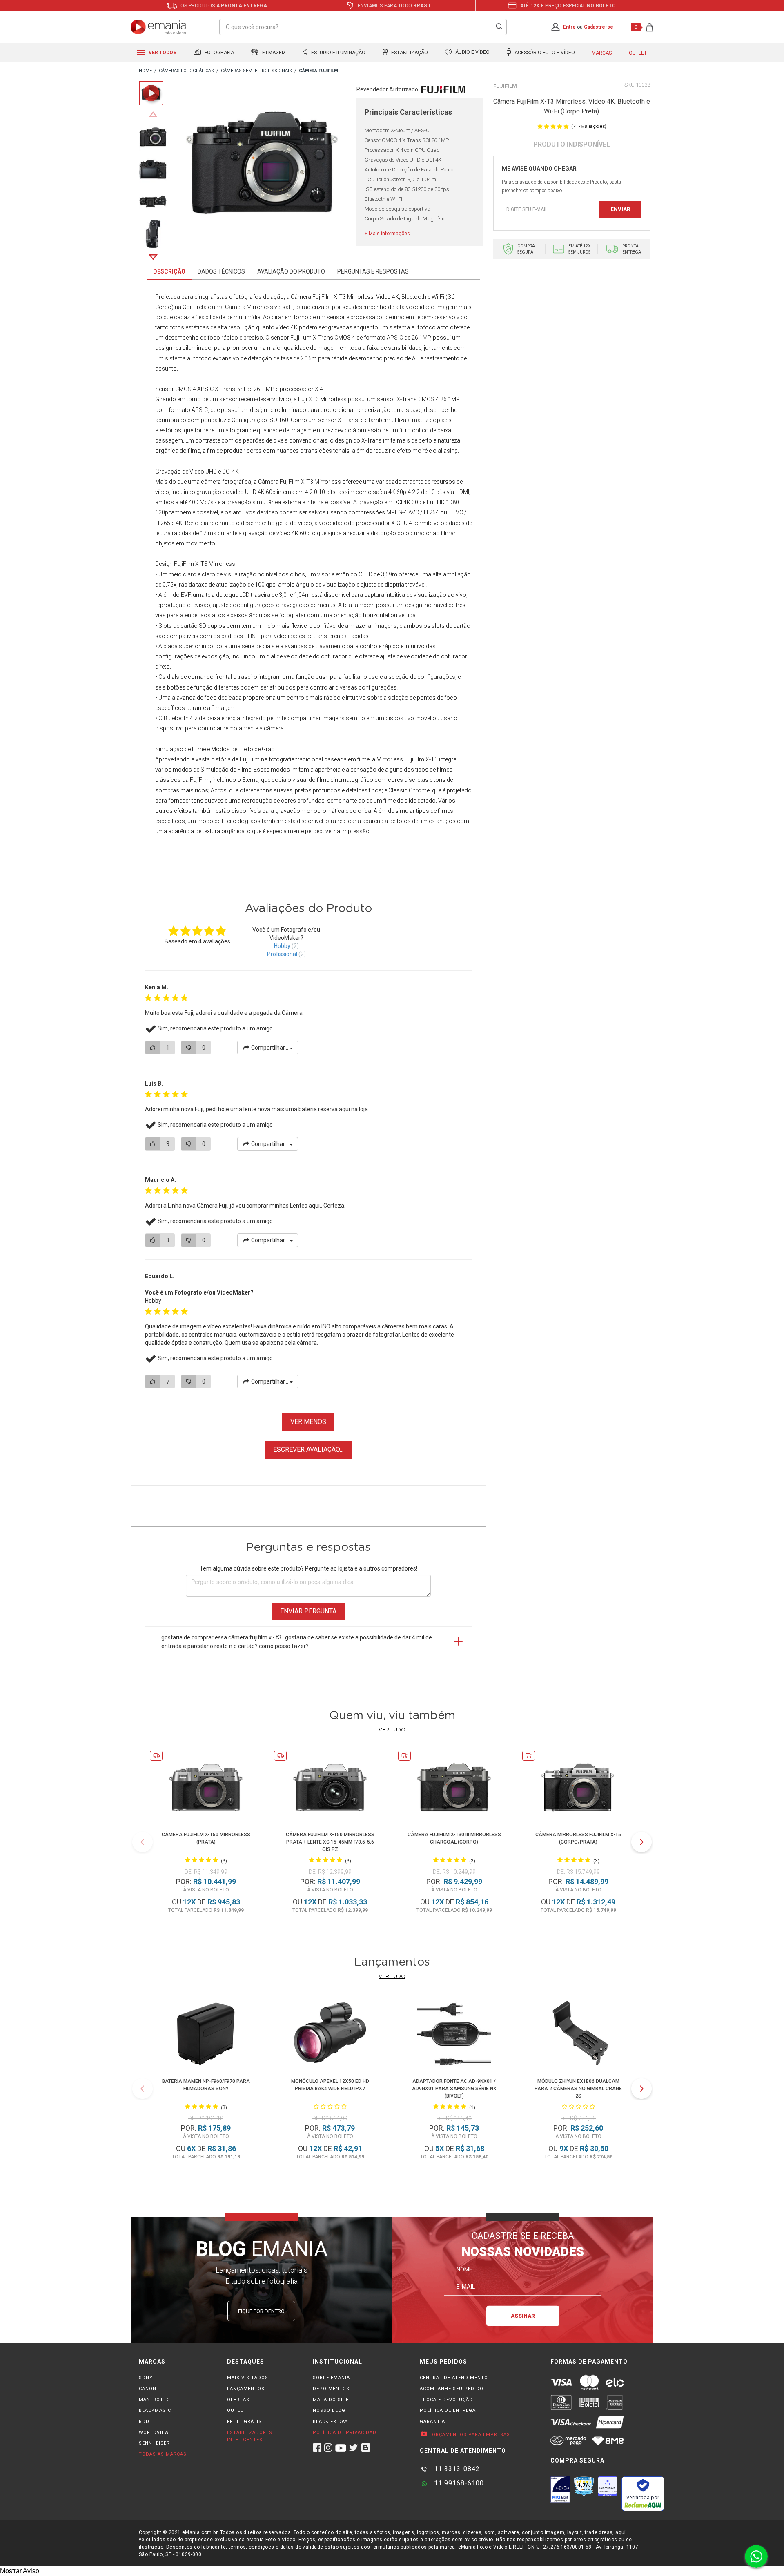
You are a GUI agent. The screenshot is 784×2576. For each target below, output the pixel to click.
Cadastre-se (599, 27)
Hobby (282, 946)
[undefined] (262, 164)
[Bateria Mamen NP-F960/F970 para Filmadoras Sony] (206, 2035)
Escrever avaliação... (308, 1449)
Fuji (295, 338)
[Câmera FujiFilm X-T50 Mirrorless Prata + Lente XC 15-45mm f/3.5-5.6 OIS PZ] (330, 1789)
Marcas (602, 53)
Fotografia (219, 53)
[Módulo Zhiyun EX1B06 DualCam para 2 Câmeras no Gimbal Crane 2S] (578, 2035)
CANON (148, 2389)
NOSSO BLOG (329, 2410)
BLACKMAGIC (155, 2410)
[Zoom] (153, 136)
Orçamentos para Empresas (470, 2435)
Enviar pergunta (308, 1611)
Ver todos (162, 53)
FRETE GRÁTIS (244, 2421)
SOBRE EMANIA (331, 2378)
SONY (146, 2378)
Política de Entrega (448, 2410)
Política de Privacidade (346, 2433)
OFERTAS (238, 2400)
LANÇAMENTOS (246, 2389)
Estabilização (409, 53)
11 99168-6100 (458, 2483)
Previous (153, 114)
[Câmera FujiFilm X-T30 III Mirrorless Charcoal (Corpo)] (454, 1789)
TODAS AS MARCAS (163, 2454)
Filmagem (273, 53)
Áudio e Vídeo (472, 53)
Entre (569, 27)
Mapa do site (331, 2400)
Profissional (282, 954)
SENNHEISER (154, 2443)
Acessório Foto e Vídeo (544, 53)
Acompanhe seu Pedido (452, 2389)
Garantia (432, 2421)
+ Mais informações (387, 234)
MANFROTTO (155, 2400)
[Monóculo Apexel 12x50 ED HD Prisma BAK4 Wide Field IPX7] (330, 2035)
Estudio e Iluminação (338, 53)
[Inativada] (560, 2489)
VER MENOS (308, 1422)
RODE (146, 2421)
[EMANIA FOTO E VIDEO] (145, 71)
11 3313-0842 (456, 2469)
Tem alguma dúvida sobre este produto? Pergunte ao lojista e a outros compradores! (308, 1568)
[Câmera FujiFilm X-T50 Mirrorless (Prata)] (206, 1789)
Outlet (638, 53)
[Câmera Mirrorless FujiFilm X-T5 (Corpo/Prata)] (578, 1789)
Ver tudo (392, 1730)
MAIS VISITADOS (248, 2378)
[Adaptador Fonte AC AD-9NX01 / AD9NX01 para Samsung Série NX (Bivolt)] (454, 2035)
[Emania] (159, 27)
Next (153, 257)
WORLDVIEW (154, 2433)
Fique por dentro (261, 2311)
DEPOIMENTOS (331, 2389)
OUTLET (237, 2410)
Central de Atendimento (454, 2378)
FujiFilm (505, 86)
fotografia (282, 759)
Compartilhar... (270, 1048)
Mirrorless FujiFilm (400, 759)
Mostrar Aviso (20, 2571)
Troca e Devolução (446, 2400)
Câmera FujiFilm (279, 482)
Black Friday (330, 2421)
